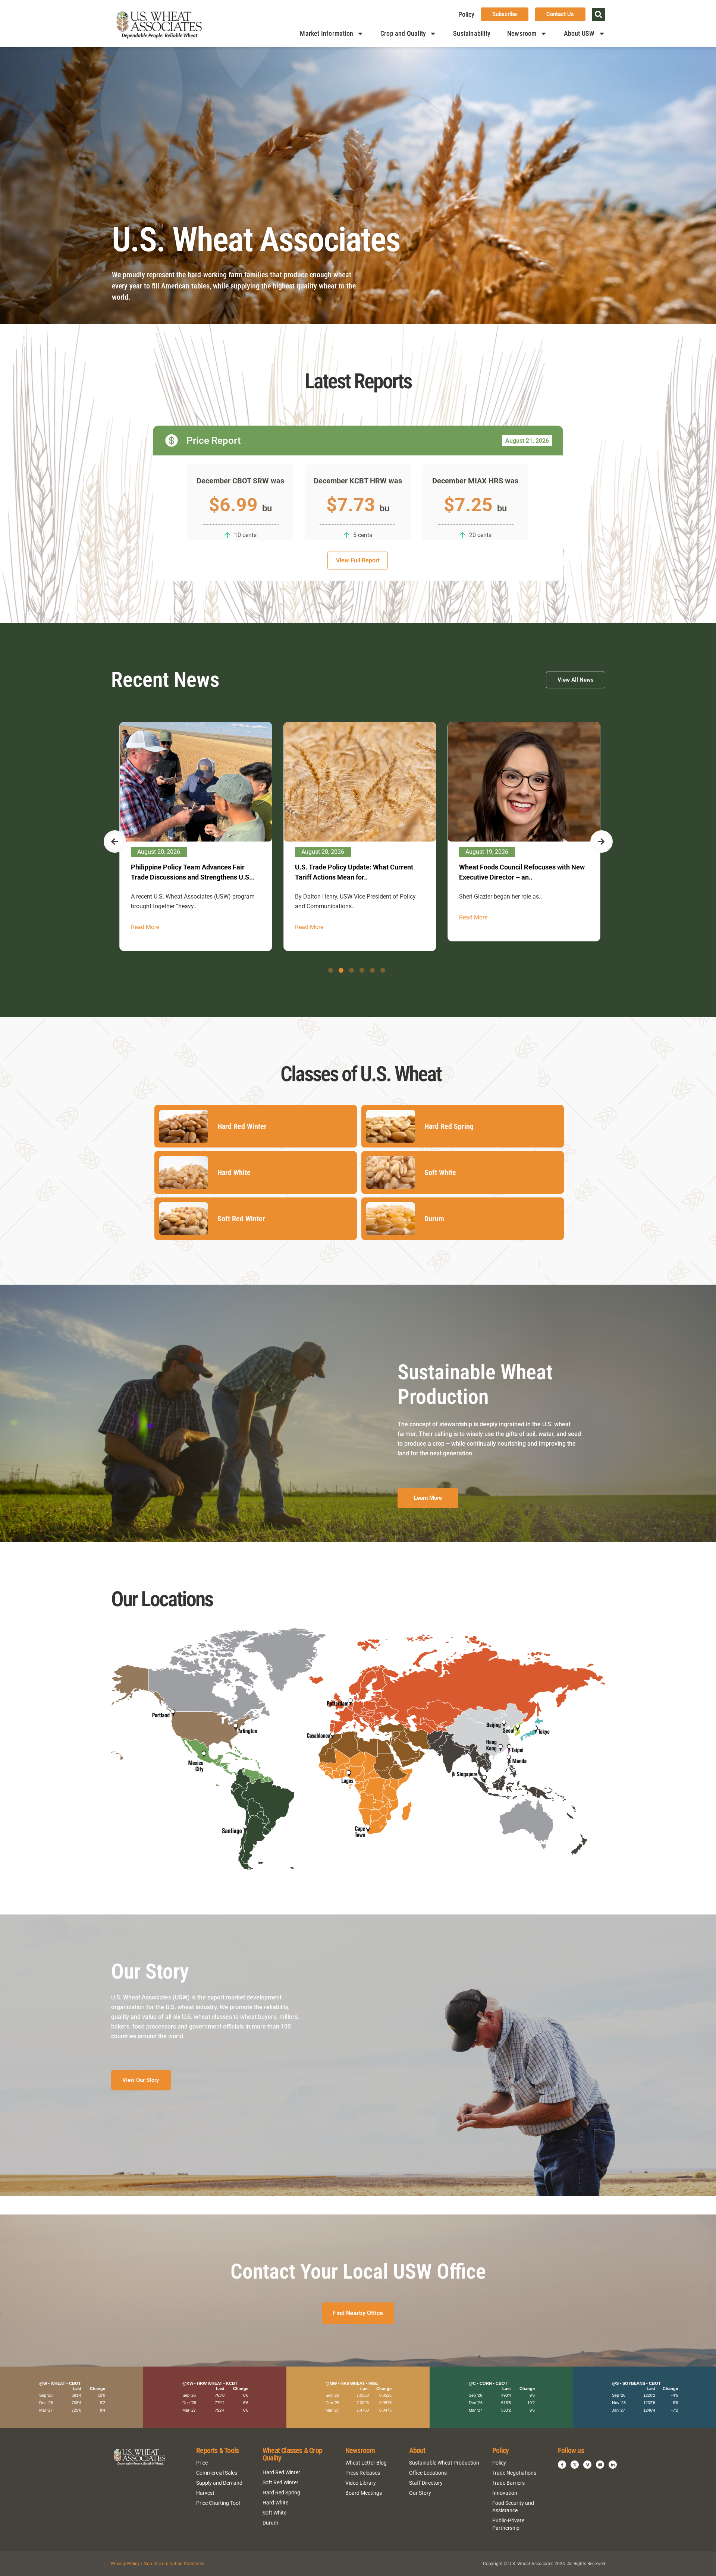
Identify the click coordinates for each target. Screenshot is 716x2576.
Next (602, 842)
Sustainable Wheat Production (444, 2463)
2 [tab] (341, 970)
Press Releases (363, 2473)
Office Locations (428, 2473)
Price (202, 2463)
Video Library (361, 2483)
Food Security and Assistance (513, 2507)
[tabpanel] (194, 832)
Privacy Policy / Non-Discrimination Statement (158, 2564)
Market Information (326, 33)
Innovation (505, 2493)
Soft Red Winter (280, 2482)
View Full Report (358, 560)
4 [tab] (362, 970)
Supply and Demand (219, 2483)
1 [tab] (331, 970)
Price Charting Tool (218, 2503)
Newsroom (522, 33)
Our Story (420, 2493)
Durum (270, 2523)
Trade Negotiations (514, 2473)
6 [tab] (383, 970)
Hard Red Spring (281, 2493)
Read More (144, 917)
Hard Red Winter (281, 2472)
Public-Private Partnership (508, 2524)
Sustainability (472, 33)
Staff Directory (426, 2483)
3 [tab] (351, 970)
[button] (599, 15)
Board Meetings (364, 2493)
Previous (115, 842)
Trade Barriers (508, 2483)
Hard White (275, 2503)
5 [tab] (372, 970)
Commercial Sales (217, 2473)
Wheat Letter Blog (366, 2463)
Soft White (274, 2513)
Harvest (205, 2493)
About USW (579, 33)
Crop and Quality (403, 33)
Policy (466, 14)
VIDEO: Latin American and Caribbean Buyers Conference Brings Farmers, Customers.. (351, 877)
